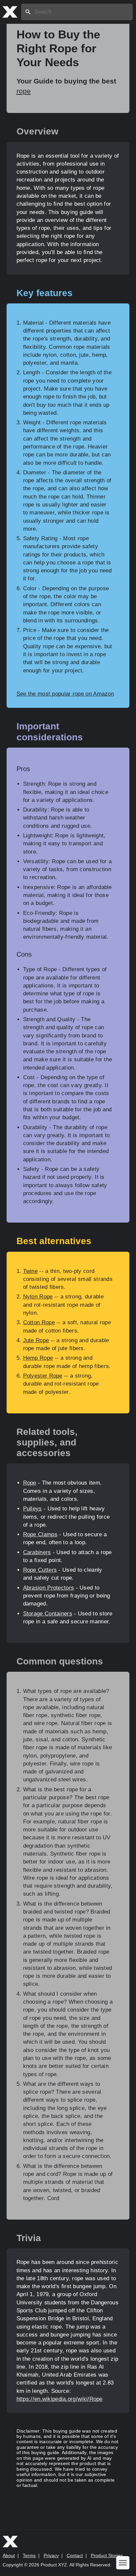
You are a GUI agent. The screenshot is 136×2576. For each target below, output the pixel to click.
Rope (30, 1483)
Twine (31, 1271)
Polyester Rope (43, 1376)
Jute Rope (36, 1340)
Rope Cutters (40, 1570)
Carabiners (37, 1552)
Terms (29, 2555)
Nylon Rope (38, 1297)
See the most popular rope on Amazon (65, 694)
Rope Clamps (40, 1534)
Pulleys (33, 1509)
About (9, 2555)
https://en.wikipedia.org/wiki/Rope (60, 2399)
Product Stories (107, 2555)
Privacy (51, 2555)
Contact (75, 2555)
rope (24, 91)
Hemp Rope (38, 1358)
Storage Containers (48, 1614)
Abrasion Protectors (49, 1588)
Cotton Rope (39, 1322)
